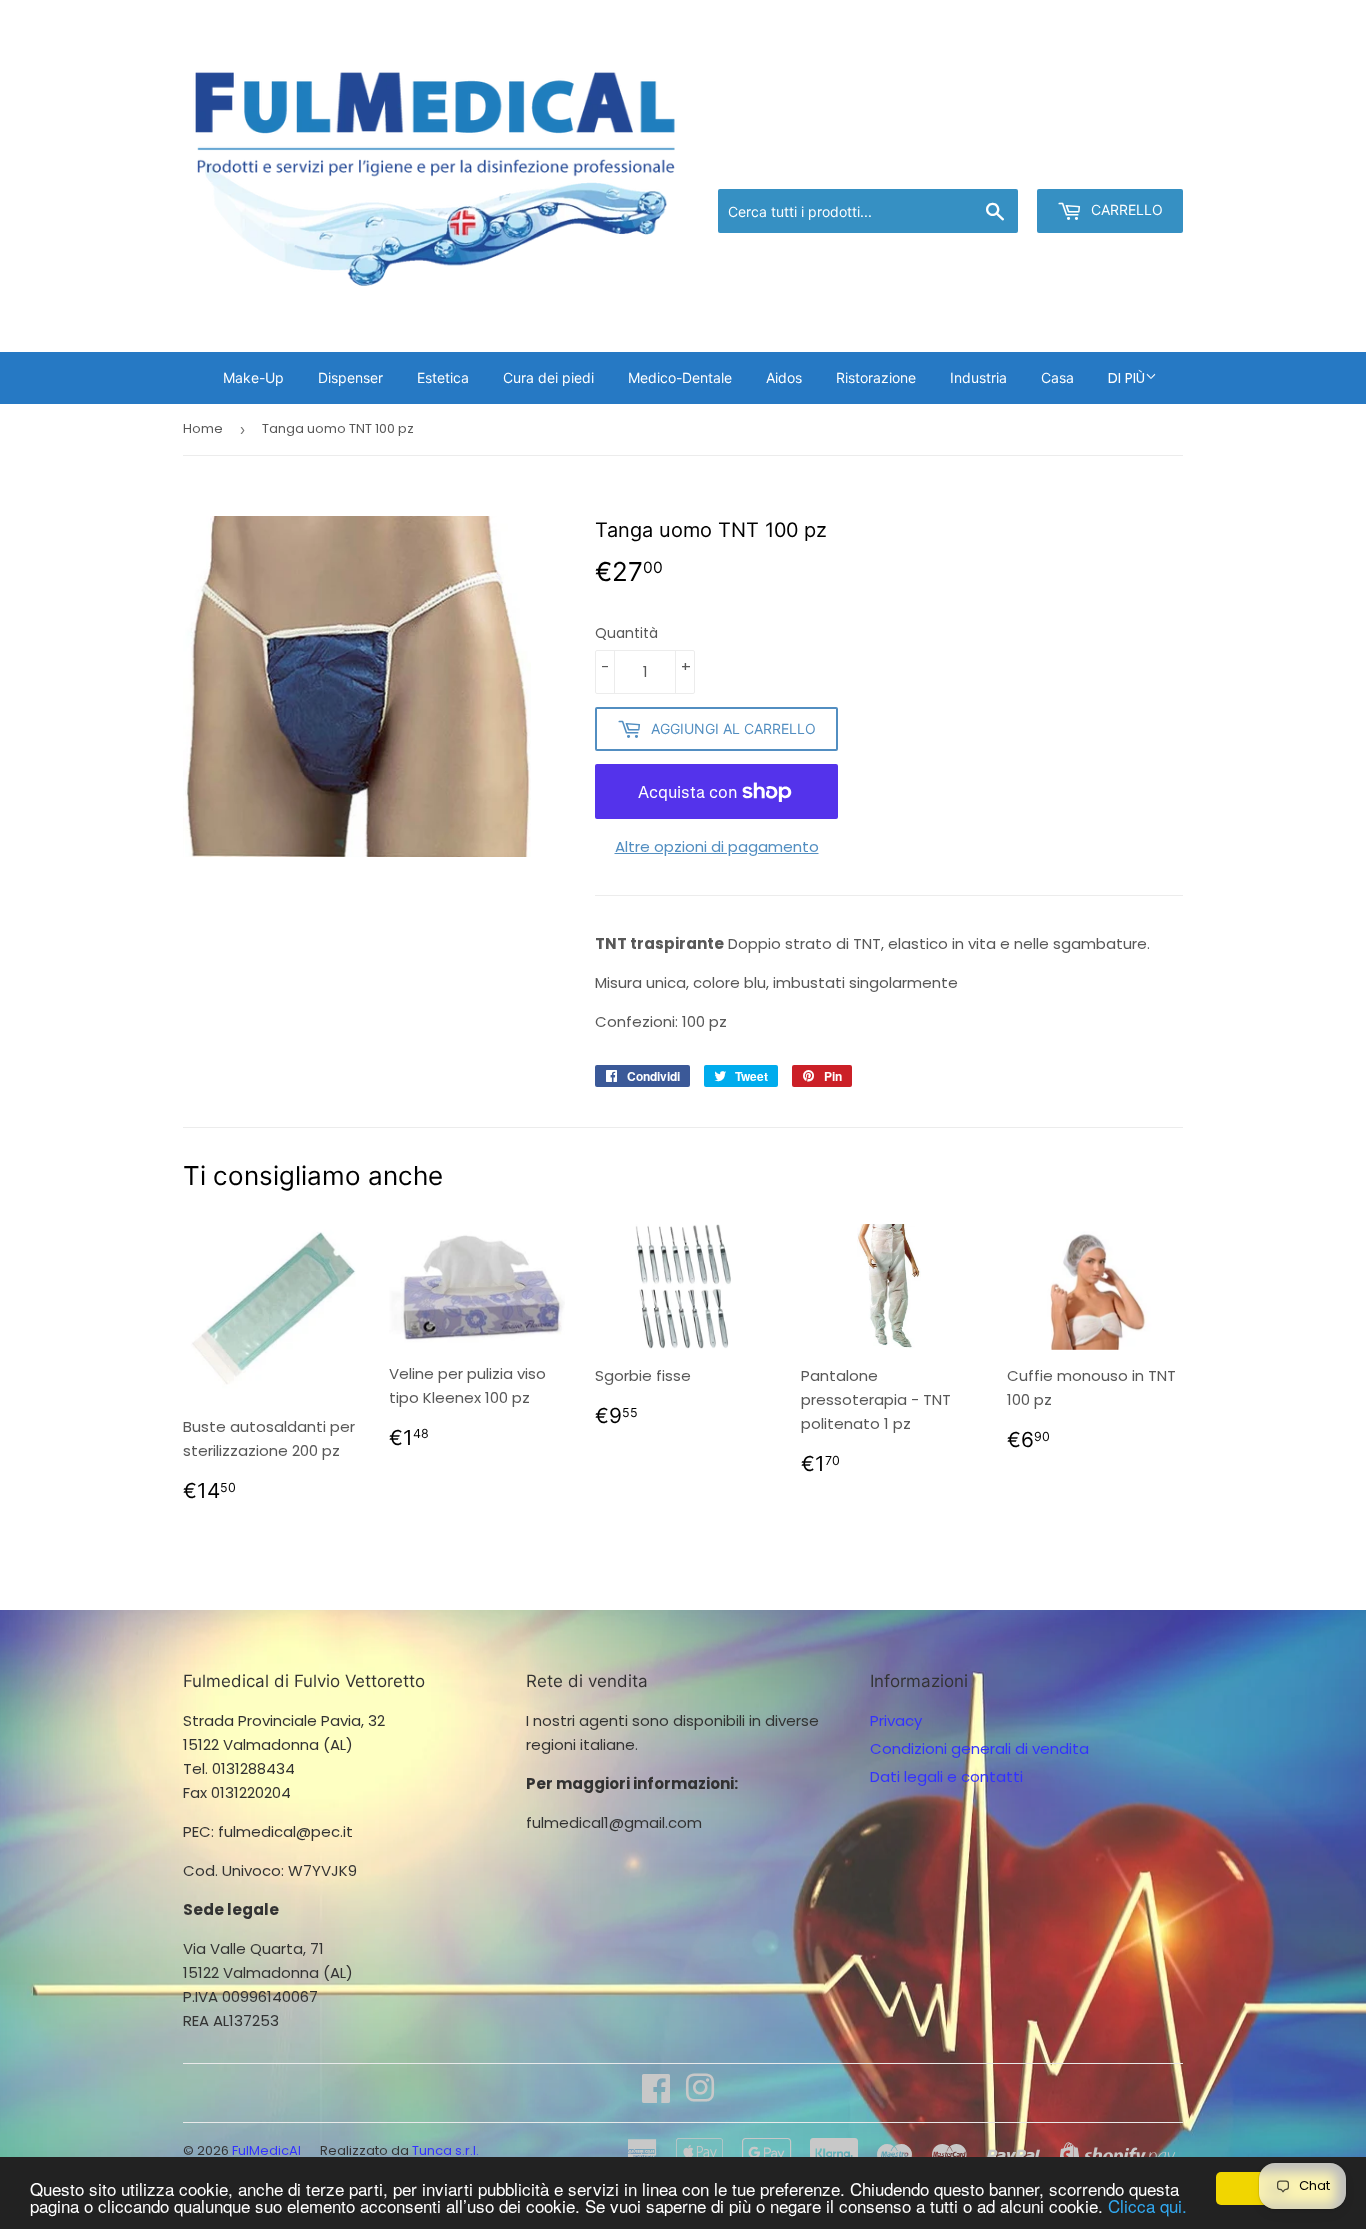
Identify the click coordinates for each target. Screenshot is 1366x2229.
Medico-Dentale (680, 377)
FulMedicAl (266, 2150)
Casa (1057, 377)
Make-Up (253, 377)
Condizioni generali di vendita (979, 1748)
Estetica (443, 377)
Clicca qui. (1147, 2205)
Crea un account (1125, 163)
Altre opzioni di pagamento (717, 846)
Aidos (784, 377)
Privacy (896, 1720)
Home (203, 428)
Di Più (1126, 378)
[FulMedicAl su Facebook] (656, 2094)
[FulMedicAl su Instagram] (700, 2094)
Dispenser (350, 377)
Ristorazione (876, 377)
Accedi (1018, 163)
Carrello (1125, 209)
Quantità (626, 633)
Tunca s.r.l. (445, 2150)
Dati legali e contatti (946, 1776)
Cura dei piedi (548, 377)
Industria (978, 377)
